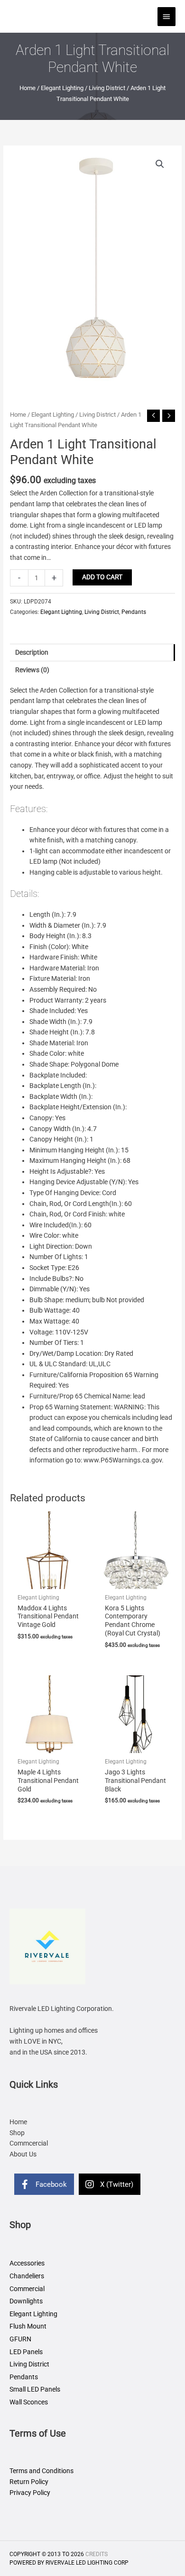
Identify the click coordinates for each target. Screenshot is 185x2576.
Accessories (27, 2263)
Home (28, 88)
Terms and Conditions (42, 2471)
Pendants (134, 612)
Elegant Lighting (62, 88)
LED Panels (26, 2352)
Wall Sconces (29, 2402)
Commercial (27, 2289)
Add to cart (102, 577)
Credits (97, 2554)
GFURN (20, 2339)
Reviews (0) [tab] (32, 670)
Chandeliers (27, 2276)
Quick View (49, 1581)
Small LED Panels (35, 2389)
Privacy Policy (30, 2493)
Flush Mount (28, 2326)
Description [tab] (32, 652)
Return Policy (29, 2482)
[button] (160, 164)
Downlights (26, 2301)
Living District (107, 88)
